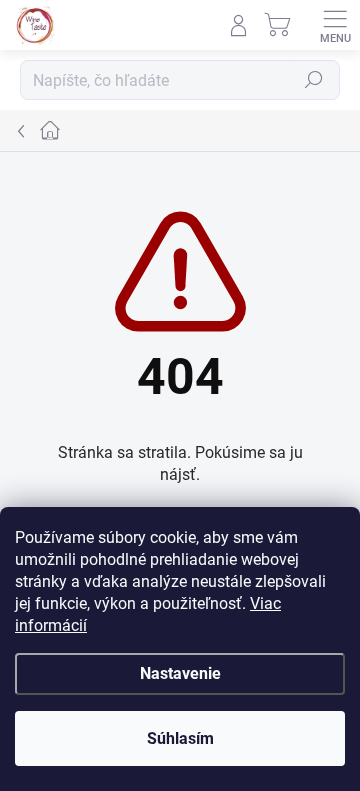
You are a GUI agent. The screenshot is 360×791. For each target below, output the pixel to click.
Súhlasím (180, 738)
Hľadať (314, 80)
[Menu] (335, 25)
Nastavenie (180, 673)
